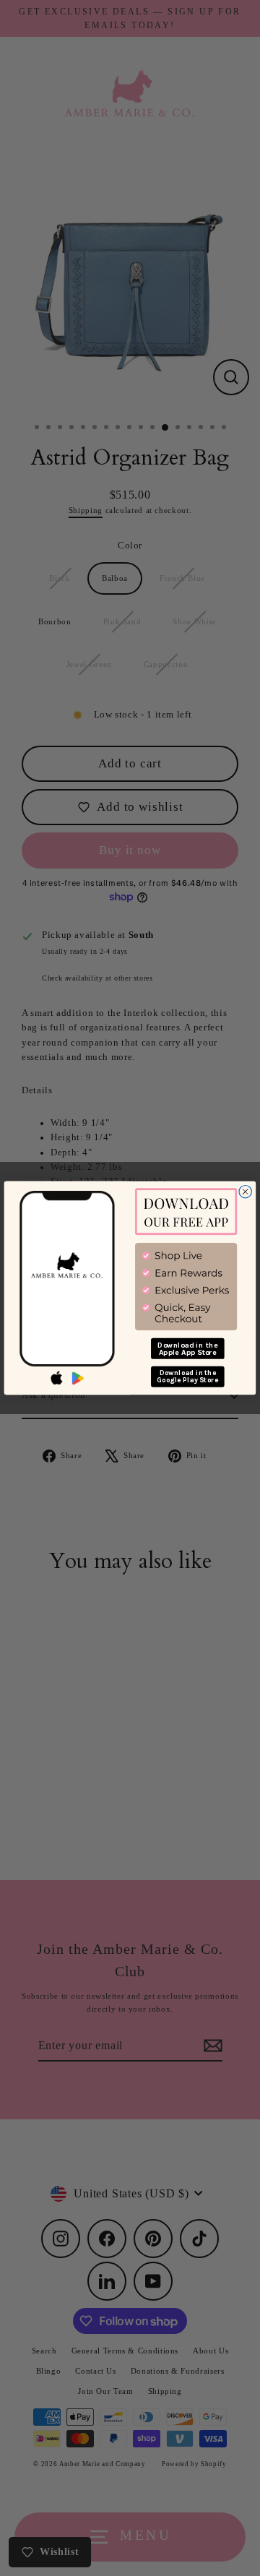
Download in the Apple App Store (188, 1349)
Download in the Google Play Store (187, 1376)
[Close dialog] (245, 1192)
